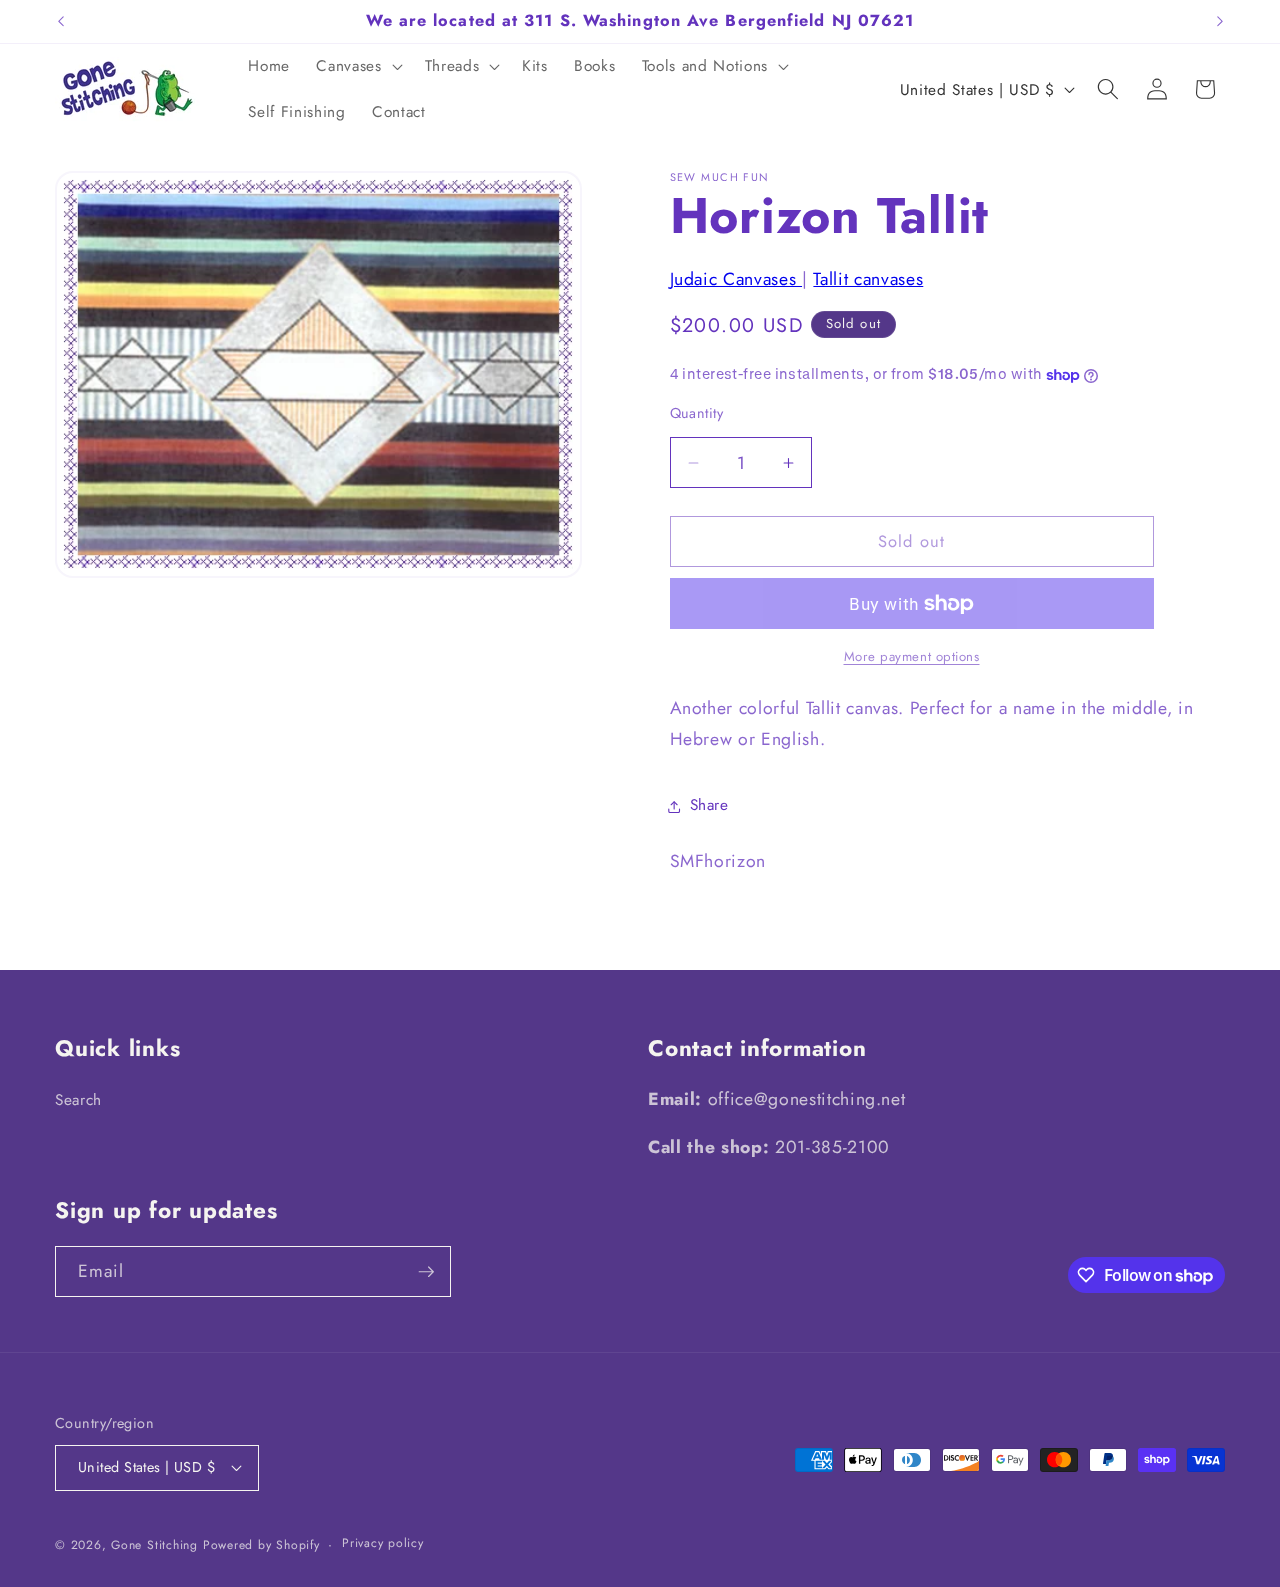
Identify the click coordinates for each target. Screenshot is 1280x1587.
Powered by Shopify (261, 1545)
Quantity (697, 413)
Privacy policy (383, 1543)
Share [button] (709, 806)
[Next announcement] (1220, 21)
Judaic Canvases (736, 279)
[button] (357, 67)
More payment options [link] (912, 656)
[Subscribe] (426, 1272)
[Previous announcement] (61, 21)
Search (78, 1100)
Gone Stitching (154, 1545)
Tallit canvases (868, 279)
